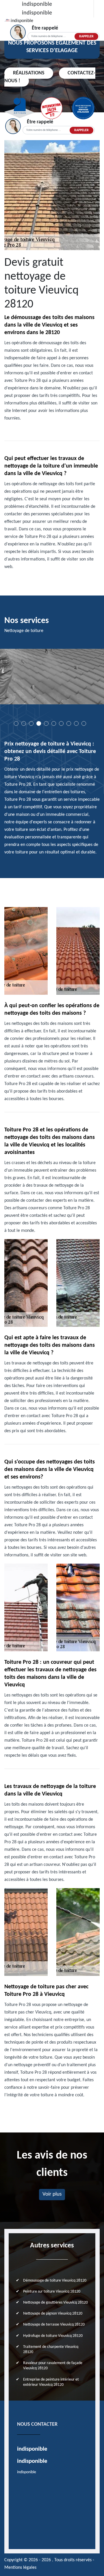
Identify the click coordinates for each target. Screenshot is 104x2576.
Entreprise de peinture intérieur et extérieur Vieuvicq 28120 (51, 2382)
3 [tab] (31, 723)
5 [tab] (46, 723)
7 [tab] (61, 723)
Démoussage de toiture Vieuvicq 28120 (55, 2281)
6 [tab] (54, 723)
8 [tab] (69, 723)
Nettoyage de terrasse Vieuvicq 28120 (54, 2325)
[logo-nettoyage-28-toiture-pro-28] (8, 20)
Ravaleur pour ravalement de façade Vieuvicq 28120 (53, 2366)
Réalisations (29, 73)
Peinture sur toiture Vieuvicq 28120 (52, 2292)
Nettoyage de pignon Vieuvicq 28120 (53, 2314)
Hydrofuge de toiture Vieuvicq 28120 (53, 2336)
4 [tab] (39, 723)
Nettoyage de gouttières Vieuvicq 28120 (55, 2303)
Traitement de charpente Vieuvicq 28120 (51, 2349)
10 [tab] (84, 723)
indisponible (37, 4)
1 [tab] (16, 723)
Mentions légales (20, 2568)
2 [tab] (24, 723)
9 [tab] (76, 723)
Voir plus (52, 2194)
